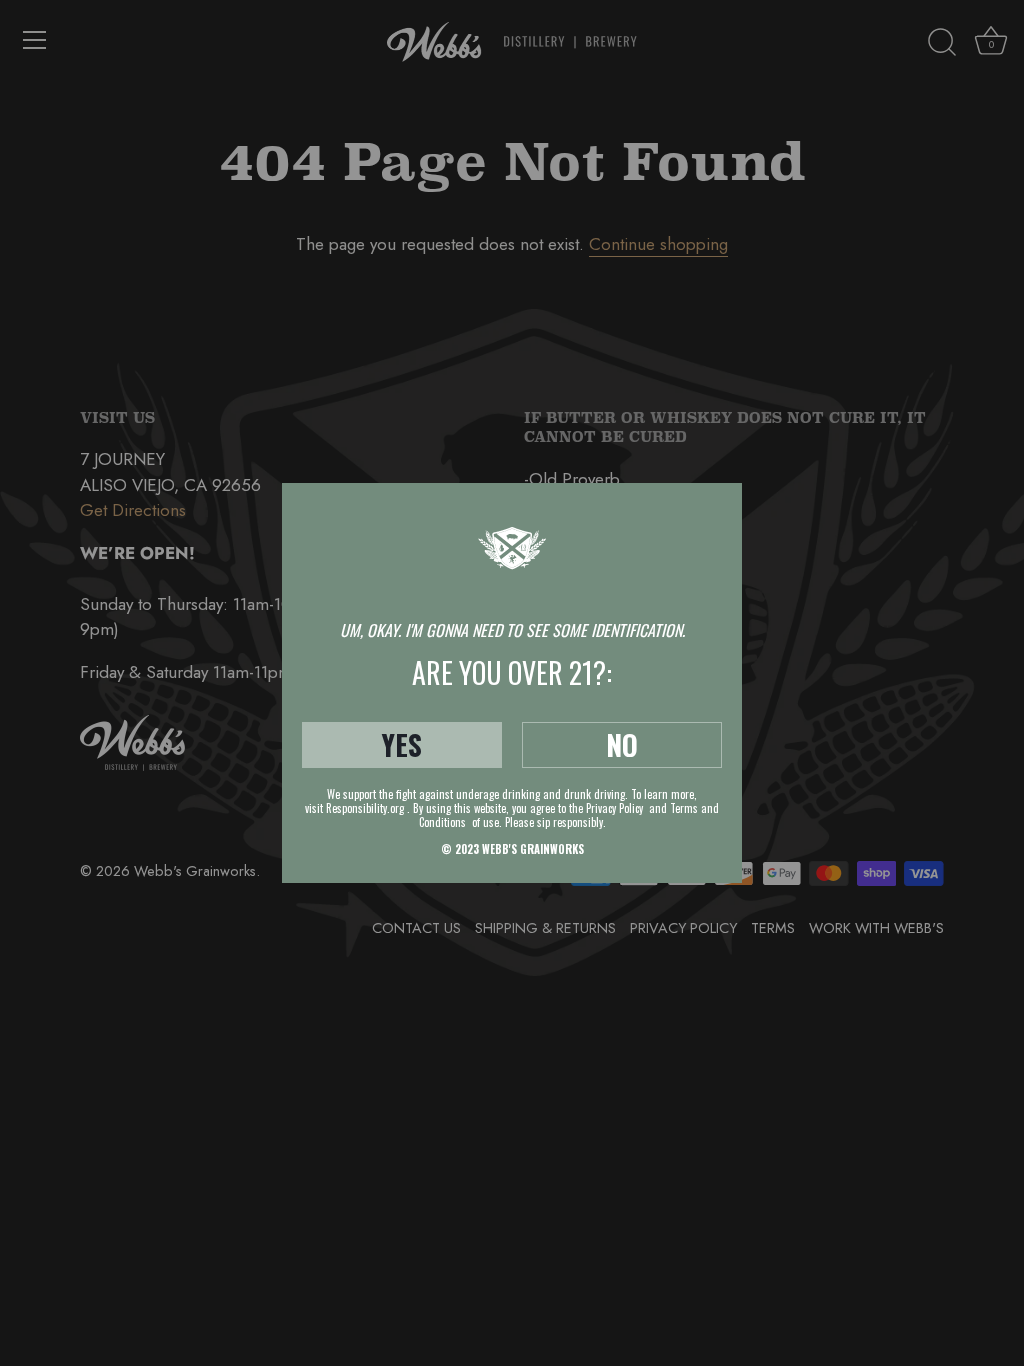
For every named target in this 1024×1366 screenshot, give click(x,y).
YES (401, 744)
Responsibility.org (365, 808)
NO (622, 744)
